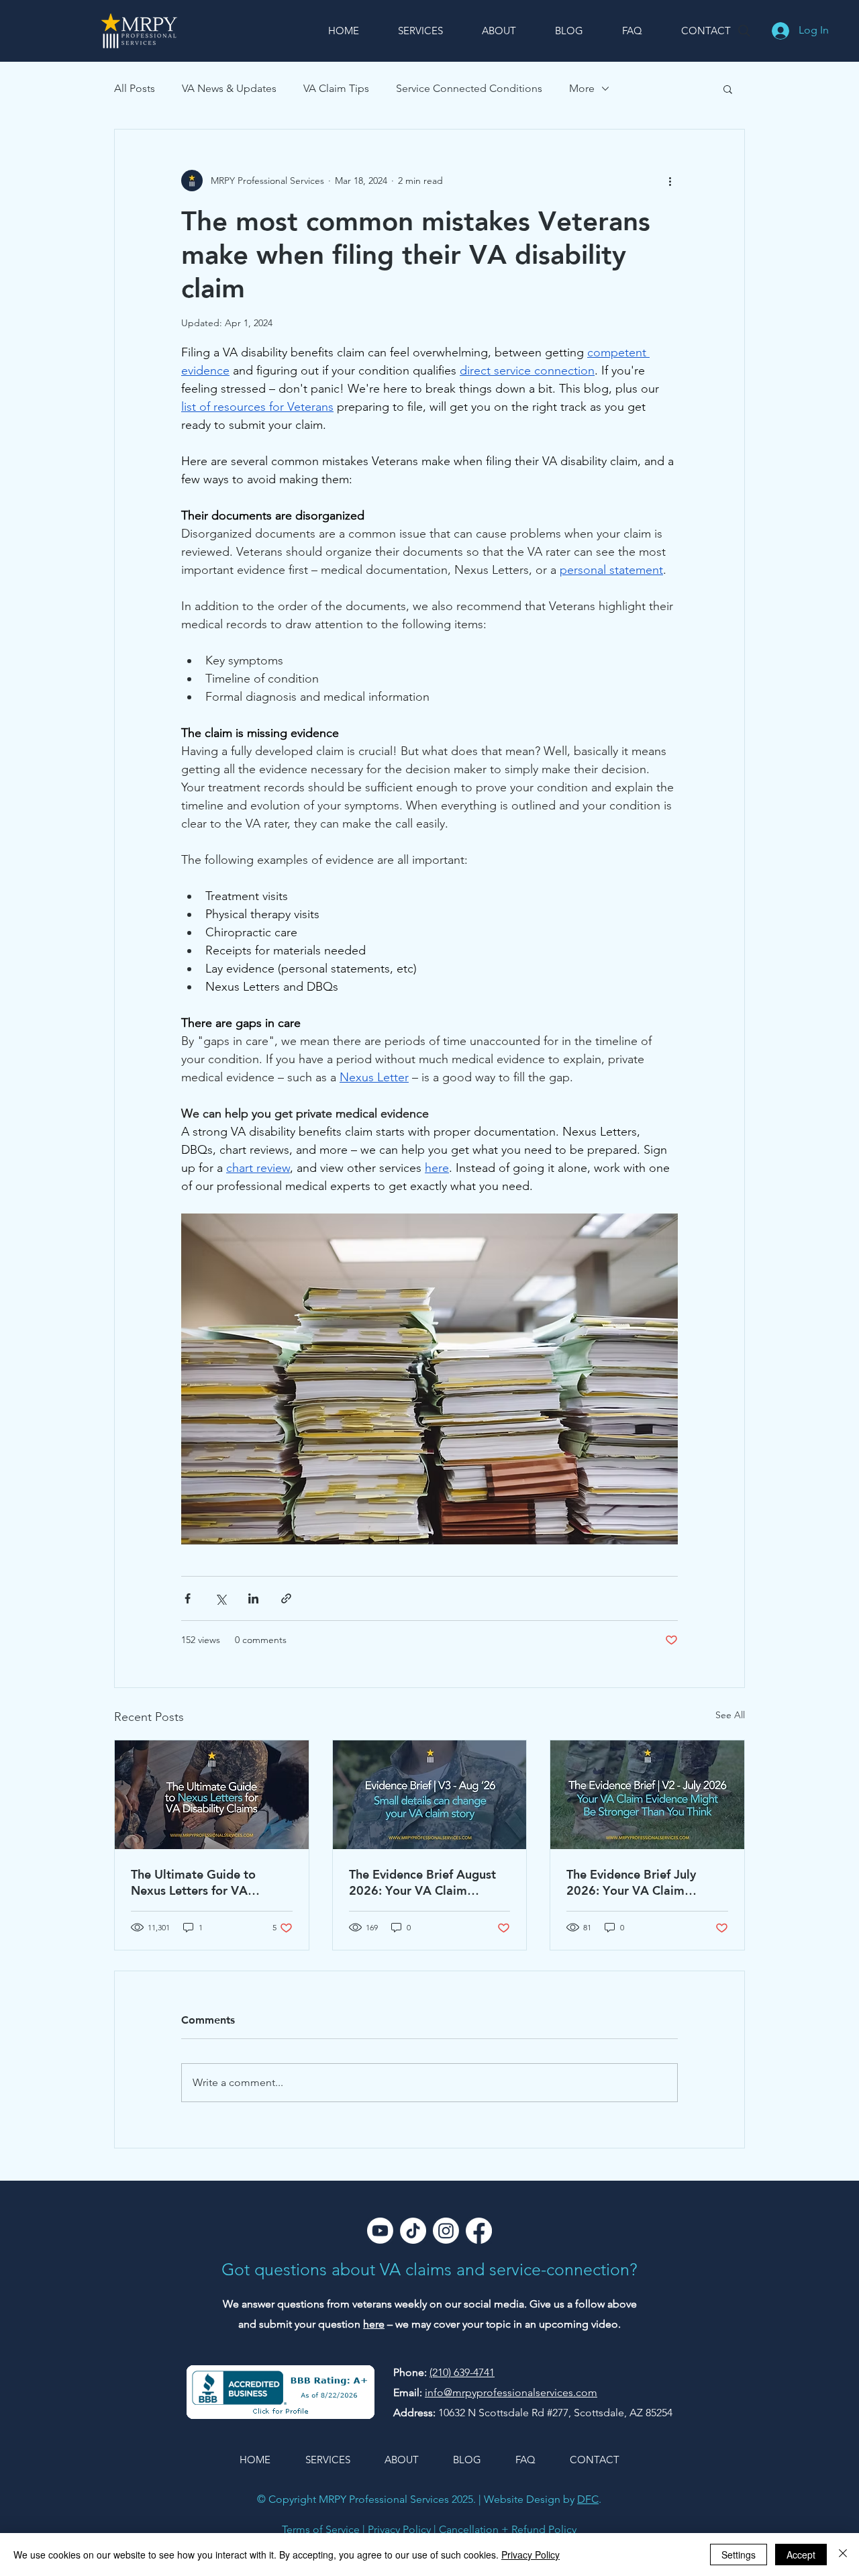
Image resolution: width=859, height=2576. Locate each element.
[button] (728, 89)
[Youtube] (380, 2231)
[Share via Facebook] (188, 1598)
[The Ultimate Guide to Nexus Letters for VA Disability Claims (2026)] (212, 1795)
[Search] (744, 31)
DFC (588, 2499)
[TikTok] (413, 2231)
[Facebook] (479, 2231)
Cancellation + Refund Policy (508, 2529)
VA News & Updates (229, 88)
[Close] (843, 2555)
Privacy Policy (399, 2529)
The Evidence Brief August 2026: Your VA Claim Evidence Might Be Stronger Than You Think (428, 1882)
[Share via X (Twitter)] (220, 1598)
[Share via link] (286, 1598)
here (374, 2324)
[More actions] (670, 181)
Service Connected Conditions (469, 88)
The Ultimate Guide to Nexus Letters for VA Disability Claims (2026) (198, 1882)
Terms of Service (321, 2529)
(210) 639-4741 (462, 2372)
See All (730, 1715)
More (582, 88)
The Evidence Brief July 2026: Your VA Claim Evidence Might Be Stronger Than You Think (645, 1882)
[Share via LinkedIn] (253, 1598)
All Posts (135, 88)
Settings (739, 2555)
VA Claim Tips (336, 88)
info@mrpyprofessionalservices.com (511, 2392)
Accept (801, 2555)
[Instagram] (446, 2231)
